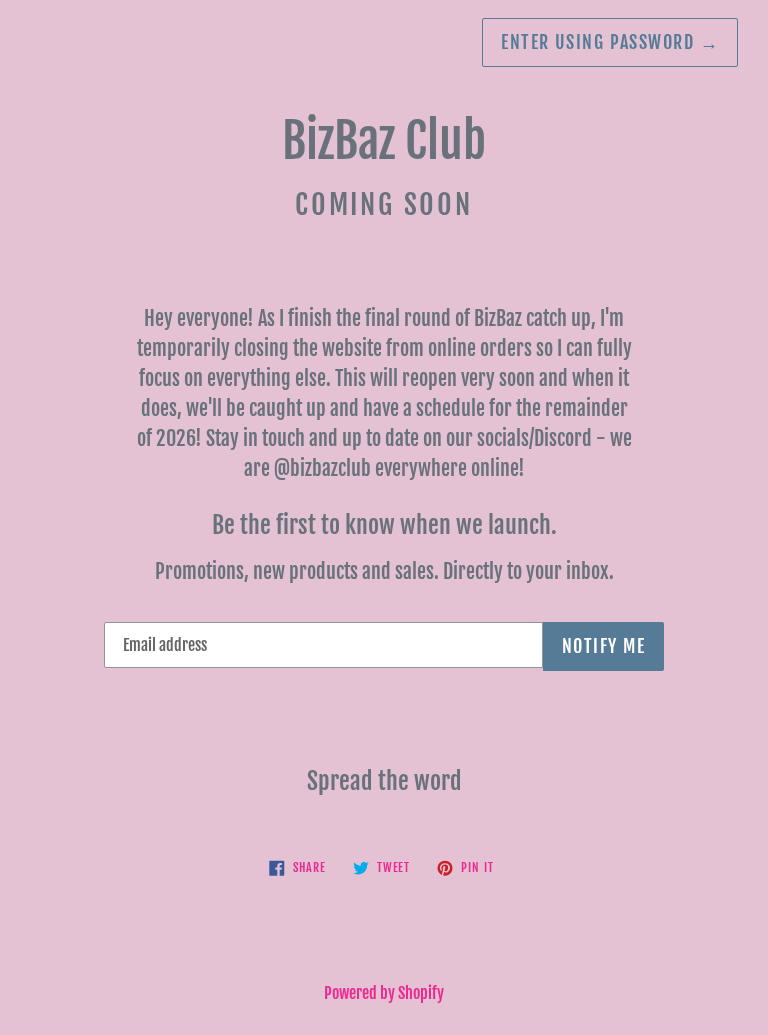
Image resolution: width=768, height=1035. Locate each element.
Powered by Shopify (384, 993)
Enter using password (610, 42)
